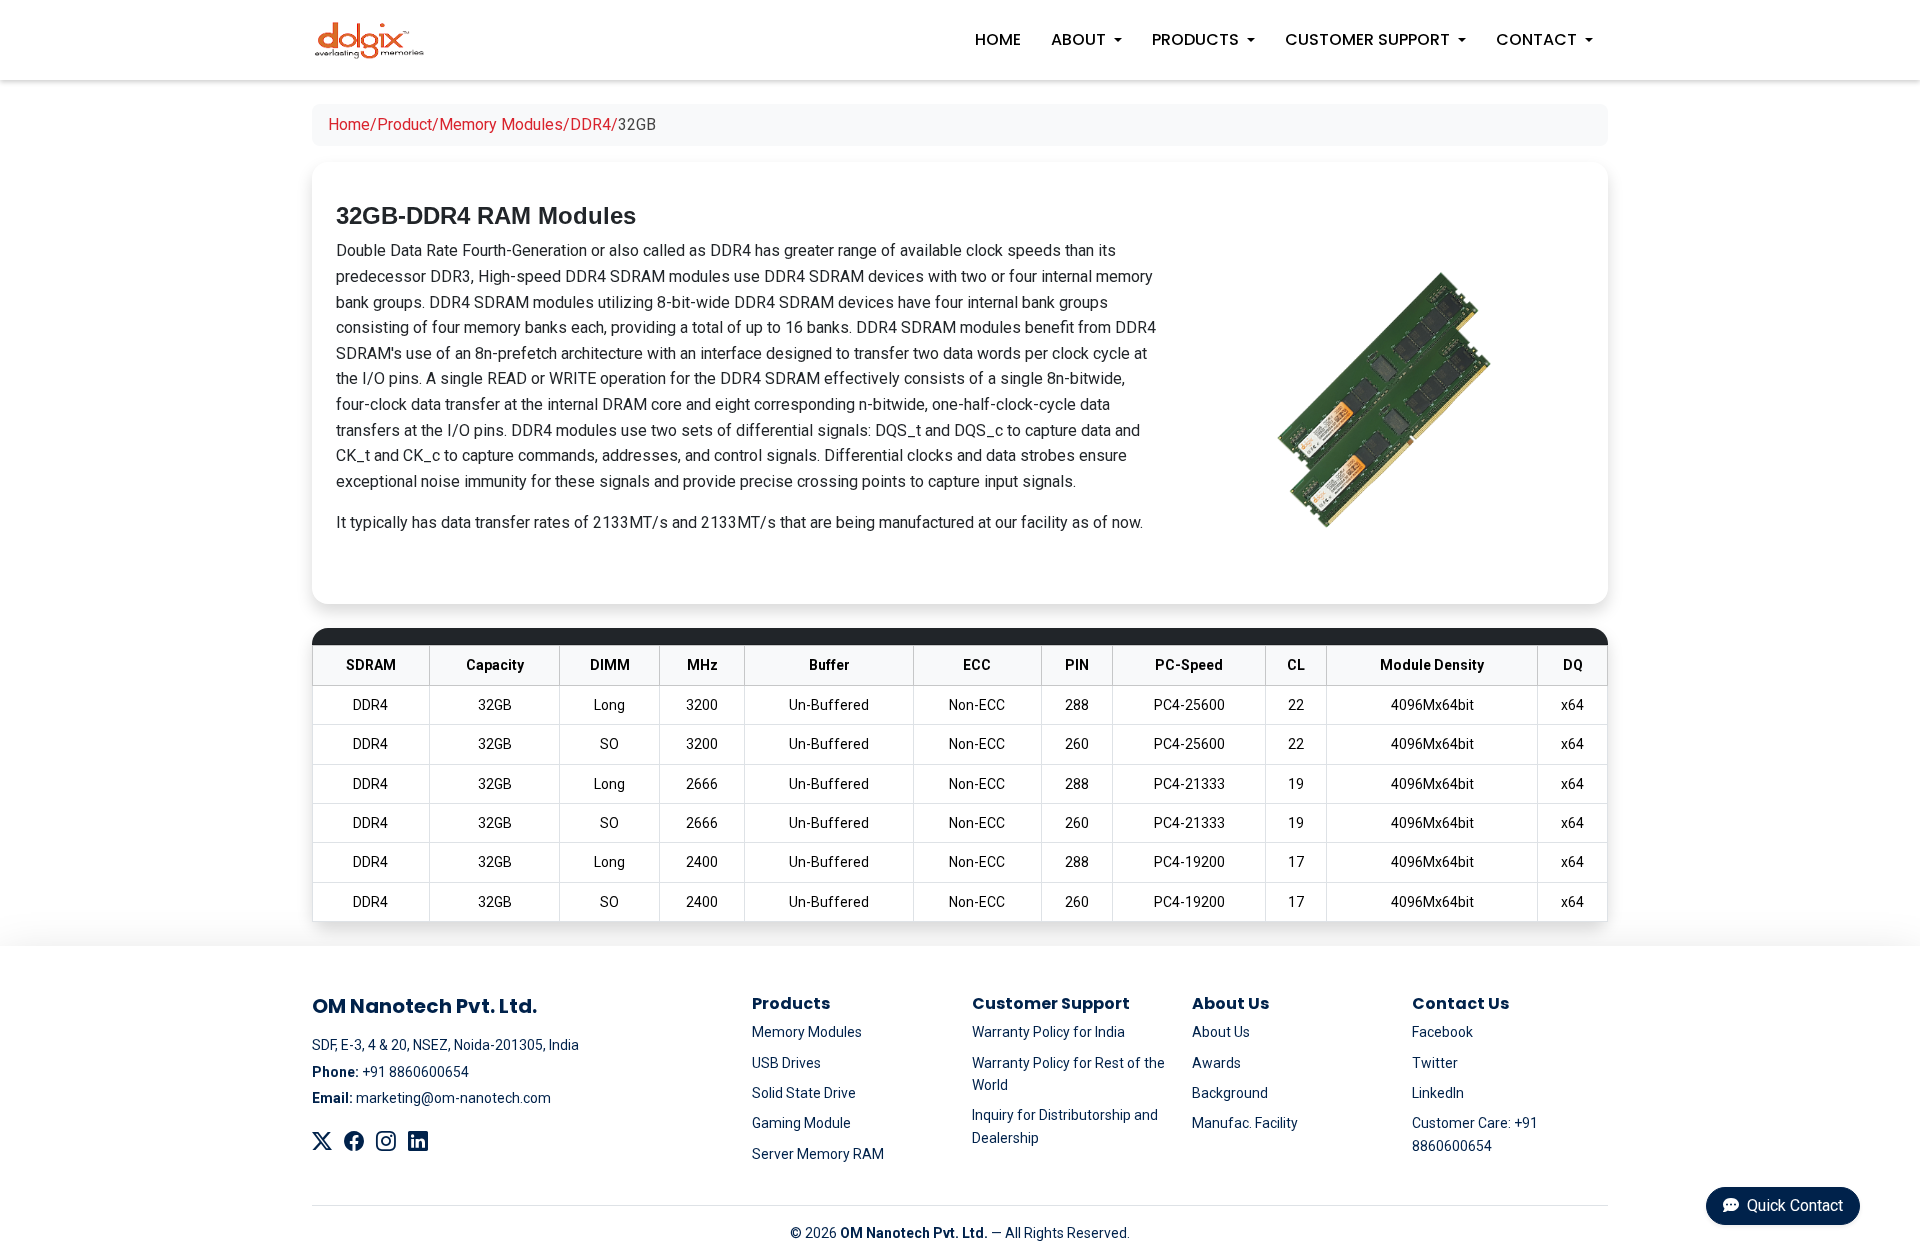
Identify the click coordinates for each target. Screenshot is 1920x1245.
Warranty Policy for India (1048, 1032)
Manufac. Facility (1245, 1123)
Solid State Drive (804, 1093)
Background (1230, 1093)
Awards (1216, 1063)
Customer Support (1367, 39)
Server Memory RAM (818, 1154)
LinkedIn (1438, 1093)
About (1078, 39)
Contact (1536, 39)
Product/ (408, 124)
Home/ (352, 124)
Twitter (1435, 1063)
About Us (1221, 1032)
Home (998, 39)
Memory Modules (807, 1032)
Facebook (1442, 1032)
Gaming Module (801, 1123)
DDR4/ (594, 124)
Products (1195, 39)
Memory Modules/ (504, 124)
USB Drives (786, 1063)
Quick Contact (1793, 1205)
